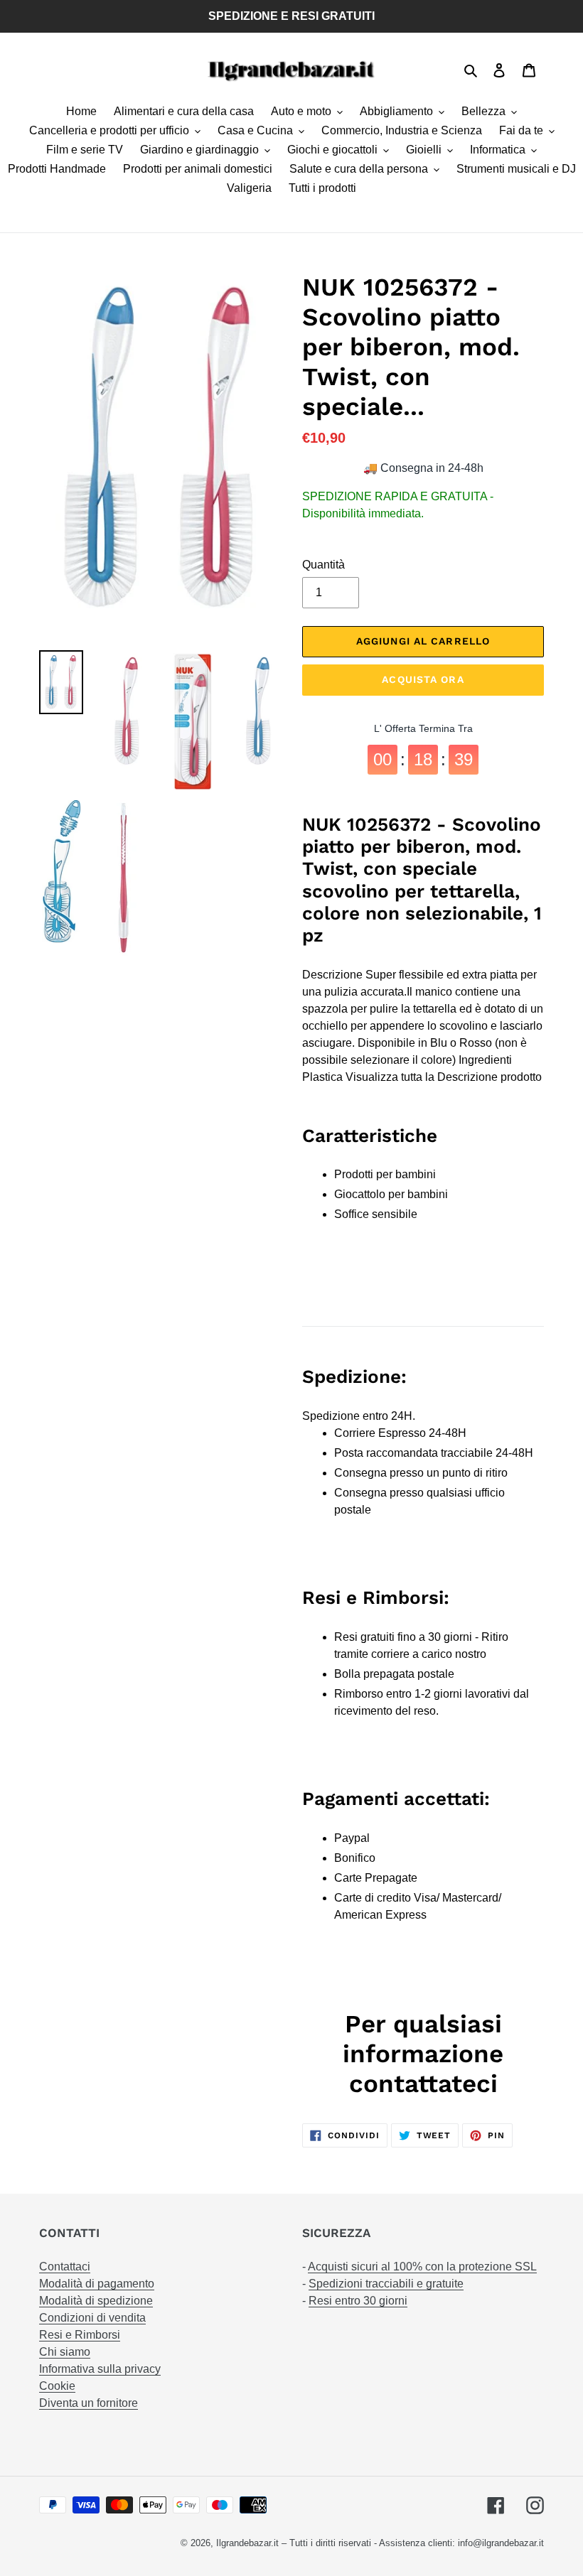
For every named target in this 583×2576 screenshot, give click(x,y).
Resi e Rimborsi (80, 2335)
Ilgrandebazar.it (247, 2543)
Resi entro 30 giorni (358, 2301)
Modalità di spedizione (96, 2301)
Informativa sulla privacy (100, 2369)
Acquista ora (423, 679)
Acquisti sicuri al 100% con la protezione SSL (422, 2267)
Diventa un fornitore (89, 2403)
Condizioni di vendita (92, 2318)
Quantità (323, 565)
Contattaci (65, 2267)
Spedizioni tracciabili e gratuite (386, 2284)
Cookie (57, 2386)
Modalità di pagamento (97, 2284)
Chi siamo (65, 2352)
